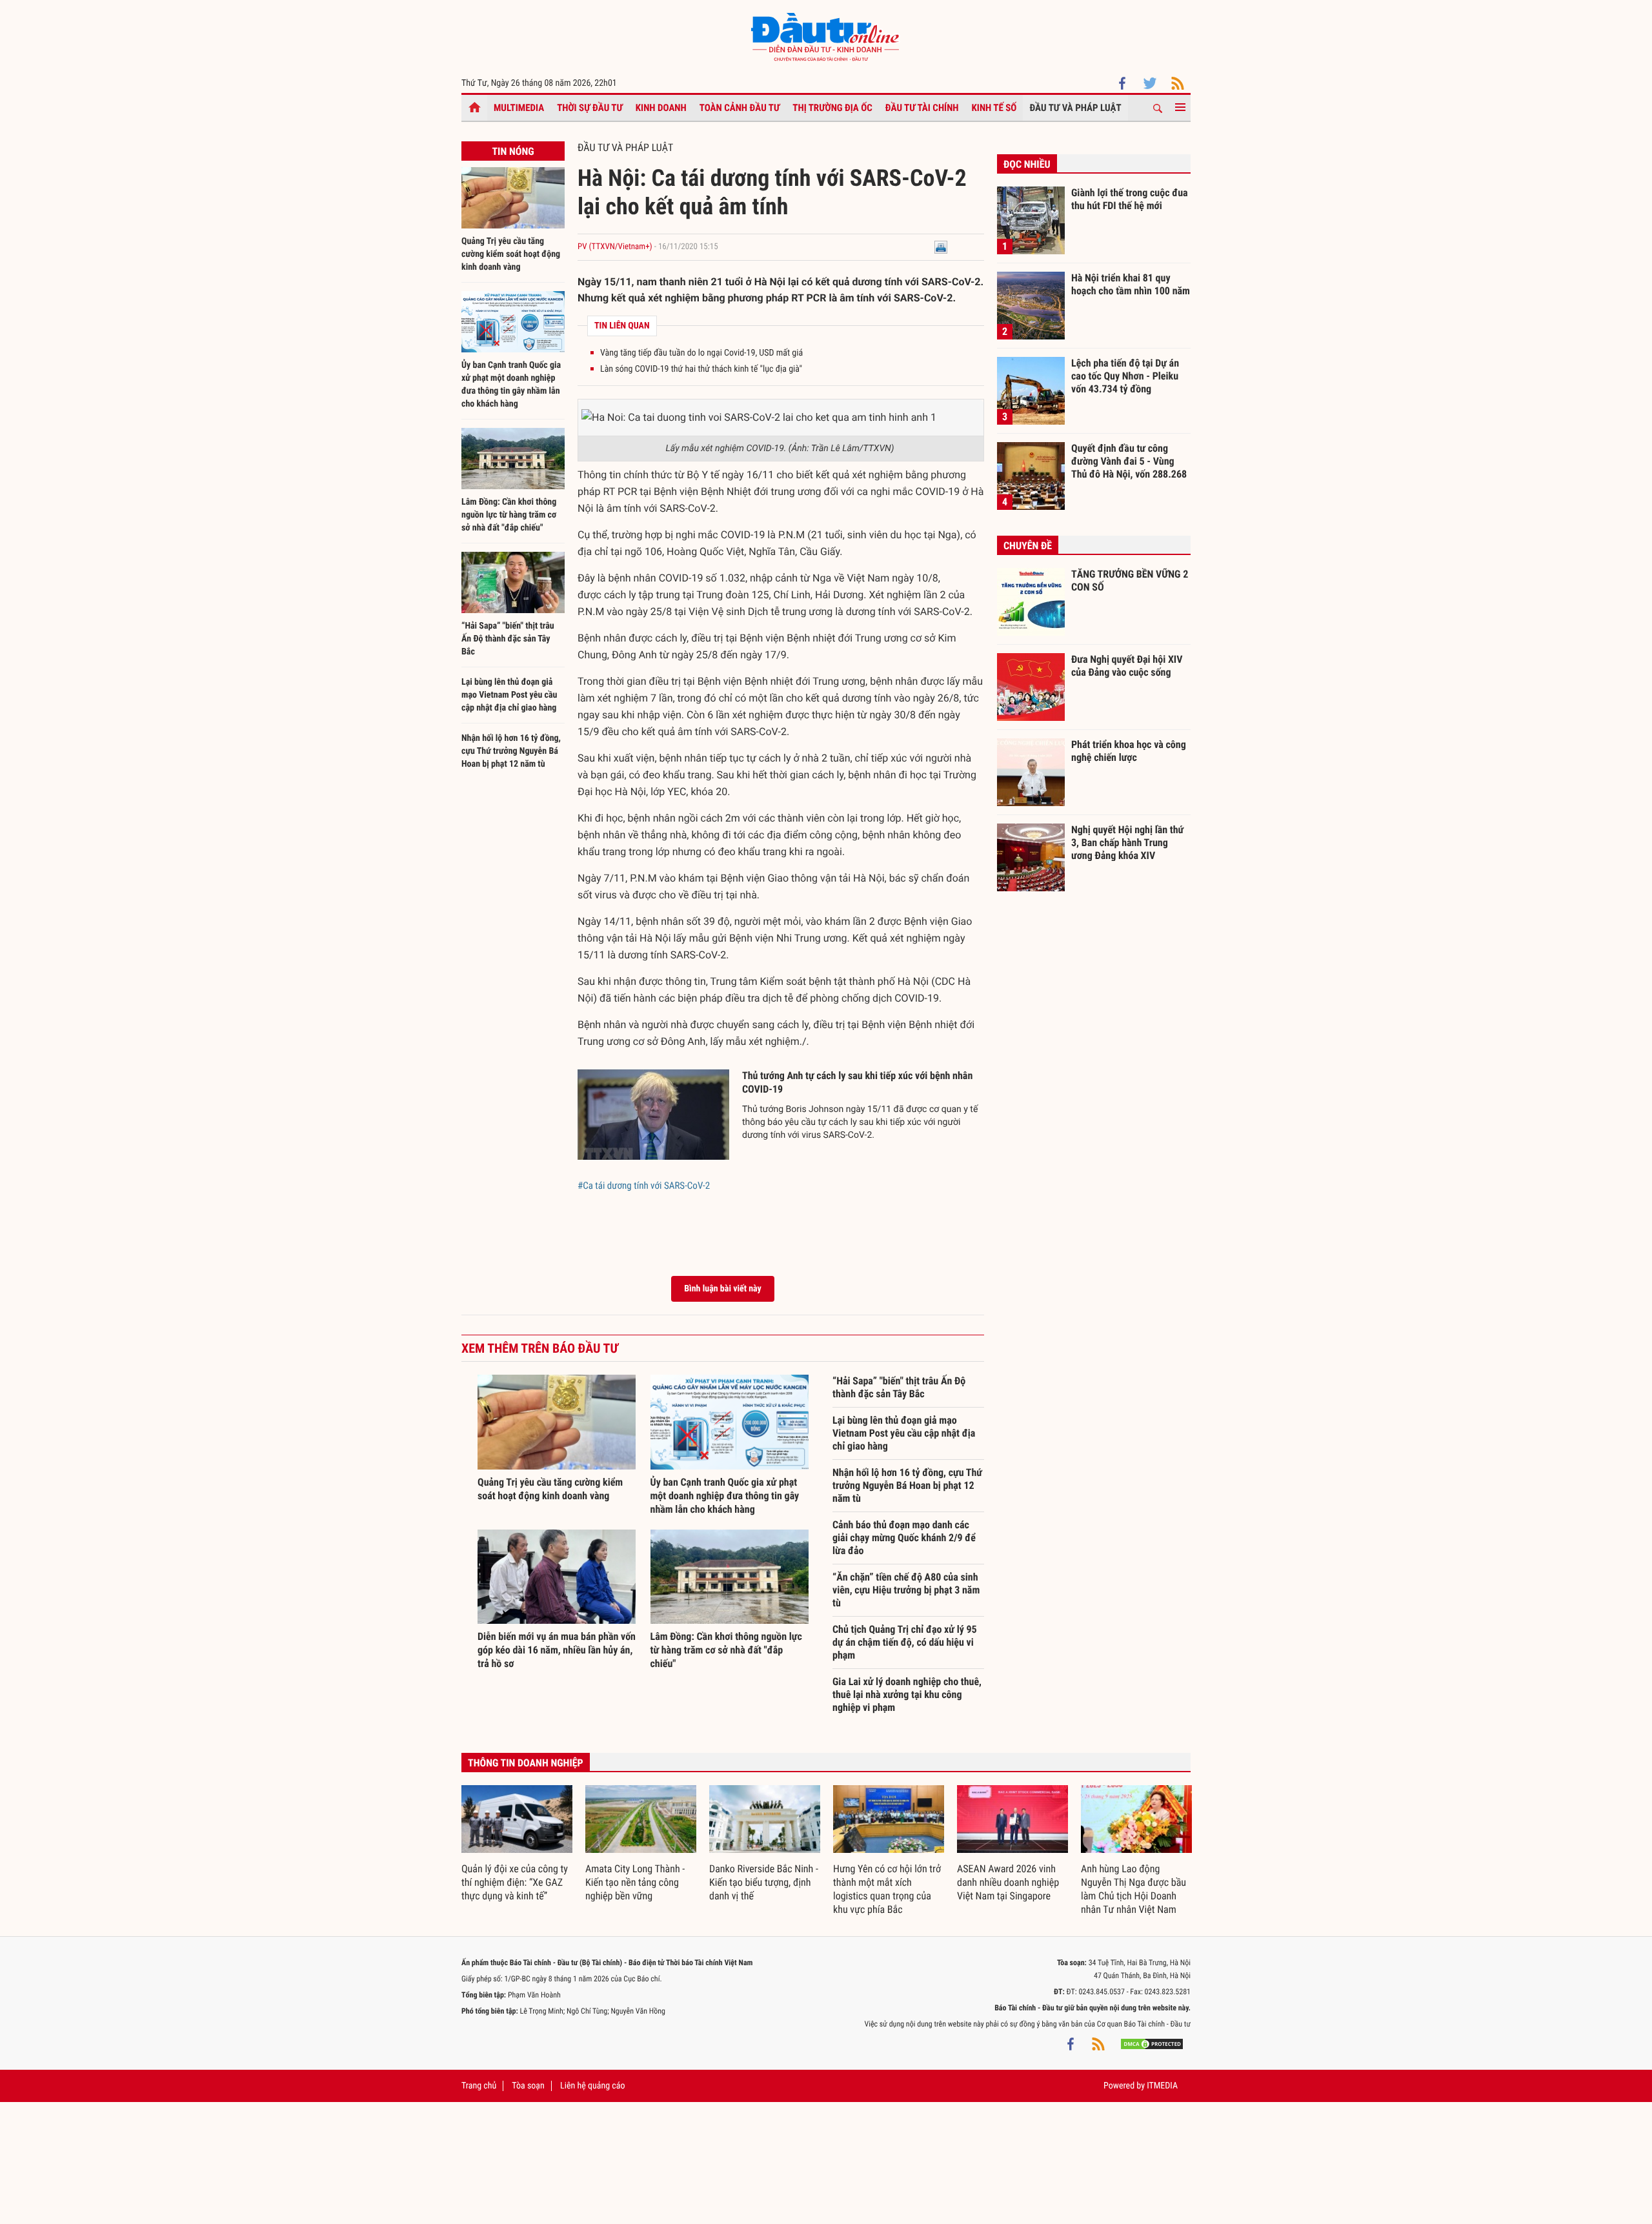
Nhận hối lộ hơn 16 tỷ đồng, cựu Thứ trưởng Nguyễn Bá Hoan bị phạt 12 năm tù (511, 751)
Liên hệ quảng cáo (593, 2086)
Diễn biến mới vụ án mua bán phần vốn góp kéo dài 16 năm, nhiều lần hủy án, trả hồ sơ (557, 1650)
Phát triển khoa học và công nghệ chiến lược (1129, 751)
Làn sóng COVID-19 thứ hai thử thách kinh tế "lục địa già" (701, 369)
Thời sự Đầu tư (590, 108)
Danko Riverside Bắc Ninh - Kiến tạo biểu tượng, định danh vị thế (764, 1882)
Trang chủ (479, 2086)
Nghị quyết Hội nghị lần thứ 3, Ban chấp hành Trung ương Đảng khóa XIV (1127, 842)
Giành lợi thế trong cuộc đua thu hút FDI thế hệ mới (1130, 199)
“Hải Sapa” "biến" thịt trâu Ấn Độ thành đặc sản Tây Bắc (508, 639)
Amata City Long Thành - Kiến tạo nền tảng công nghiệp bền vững (635, 1882)
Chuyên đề (1028, 546)
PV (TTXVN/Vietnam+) (615, 247)
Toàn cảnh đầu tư (740, 108)
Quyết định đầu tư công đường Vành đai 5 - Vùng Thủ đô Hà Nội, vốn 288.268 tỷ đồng (1129, 461)
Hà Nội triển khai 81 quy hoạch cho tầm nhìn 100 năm (1131, 284)
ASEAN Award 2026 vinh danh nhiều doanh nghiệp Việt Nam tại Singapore (1008, 1882)
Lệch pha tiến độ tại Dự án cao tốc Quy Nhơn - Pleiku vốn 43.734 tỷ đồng (1125, 376)
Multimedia (519, 108)
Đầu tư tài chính (922, 108)
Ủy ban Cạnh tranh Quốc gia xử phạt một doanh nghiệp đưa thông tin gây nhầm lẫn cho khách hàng (725, 1496)
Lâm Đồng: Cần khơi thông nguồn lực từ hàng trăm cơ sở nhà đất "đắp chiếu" (509, 515)
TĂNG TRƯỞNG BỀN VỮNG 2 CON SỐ (1130, 581)
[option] (517, 1844)
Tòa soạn (528, 2086)
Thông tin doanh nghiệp (526, 1763)
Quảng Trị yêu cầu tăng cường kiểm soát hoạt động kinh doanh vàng (511, 254)
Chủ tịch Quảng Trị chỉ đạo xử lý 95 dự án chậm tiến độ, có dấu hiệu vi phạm (905, 1642)
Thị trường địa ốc (832, 108)
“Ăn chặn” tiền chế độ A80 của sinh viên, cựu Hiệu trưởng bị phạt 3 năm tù (906, 1590)
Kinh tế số (994, 108)
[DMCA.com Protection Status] (1152, 2043)
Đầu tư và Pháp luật (1075, 108)
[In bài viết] (941, 247)
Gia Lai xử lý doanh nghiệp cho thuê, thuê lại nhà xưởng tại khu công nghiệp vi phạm (907, 1694)
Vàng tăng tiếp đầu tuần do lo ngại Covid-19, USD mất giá (701, 353)
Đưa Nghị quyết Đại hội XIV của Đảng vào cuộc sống (1127, 666)
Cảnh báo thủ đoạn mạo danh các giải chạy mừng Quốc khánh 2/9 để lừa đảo (904, 1538)
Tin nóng (513, 151)
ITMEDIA (1162, 2086)
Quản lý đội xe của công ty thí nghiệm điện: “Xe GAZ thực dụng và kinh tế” (515, 1882)
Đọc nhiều (1027, 164)
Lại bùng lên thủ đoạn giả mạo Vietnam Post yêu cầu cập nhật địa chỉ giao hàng (509, 695)
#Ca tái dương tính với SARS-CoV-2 (644, 1186)
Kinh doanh (661, 108)
